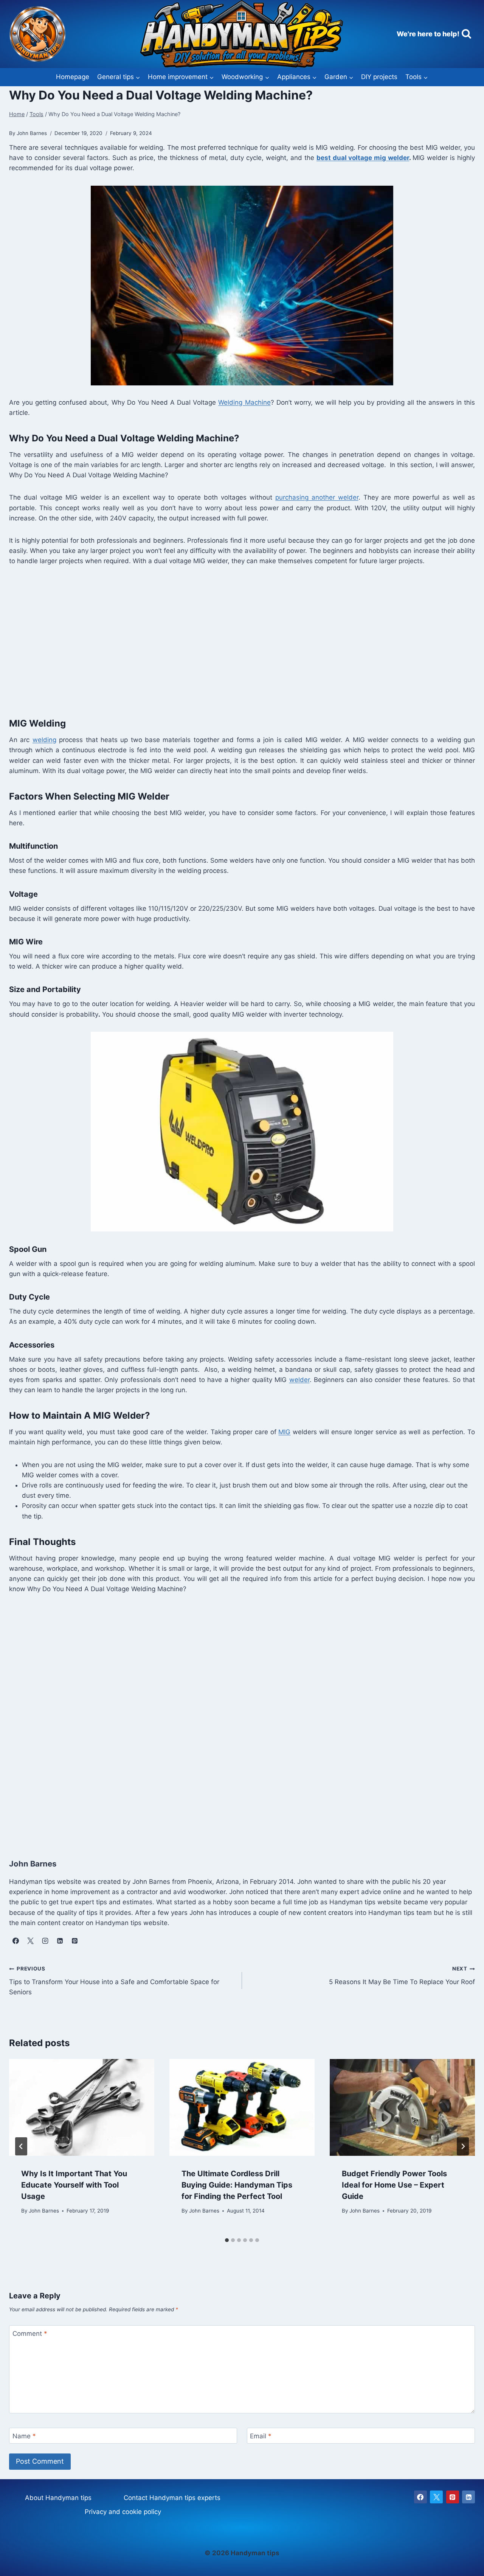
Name (24, 2436)
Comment (30, 2334)
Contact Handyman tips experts (172, 2498)
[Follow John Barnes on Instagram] (45, 1941)
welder (299, 1380)
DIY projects (379, 77)
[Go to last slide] (21, 2146)
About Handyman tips (58, 2498)
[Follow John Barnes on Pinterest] (74, 1941)
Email (261, 2436)
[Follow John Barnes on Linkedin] (60, 1941)
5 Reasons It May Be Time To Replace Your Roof (402, 1976)
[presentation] (82, 2107)
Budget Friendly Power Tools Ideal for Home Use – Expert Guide (394, 2185)
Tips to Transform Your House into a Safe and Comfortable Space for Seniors (114, 1981)
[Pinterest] (453, 2497)
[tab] (227, 2240)
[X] (436, 2497)
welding (44, 740)
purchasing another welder (317, 497)
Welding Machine (244, 402)
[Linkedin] (468, 2497)
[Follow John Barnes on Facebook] (16, 1941)
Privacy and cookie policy (123, 2512)
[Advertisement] (236, 640)
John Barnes (44, 2211)
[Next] (463, 2146)
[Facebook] (420, 2497)
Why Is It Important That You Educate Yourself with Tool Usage (74, 2185)
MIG (284, 1432)
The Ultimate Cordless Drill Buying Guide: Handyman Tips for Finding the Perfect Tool (237, 2185)
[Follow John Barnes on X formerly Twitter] (30, 1941)
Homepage (73, 77)
